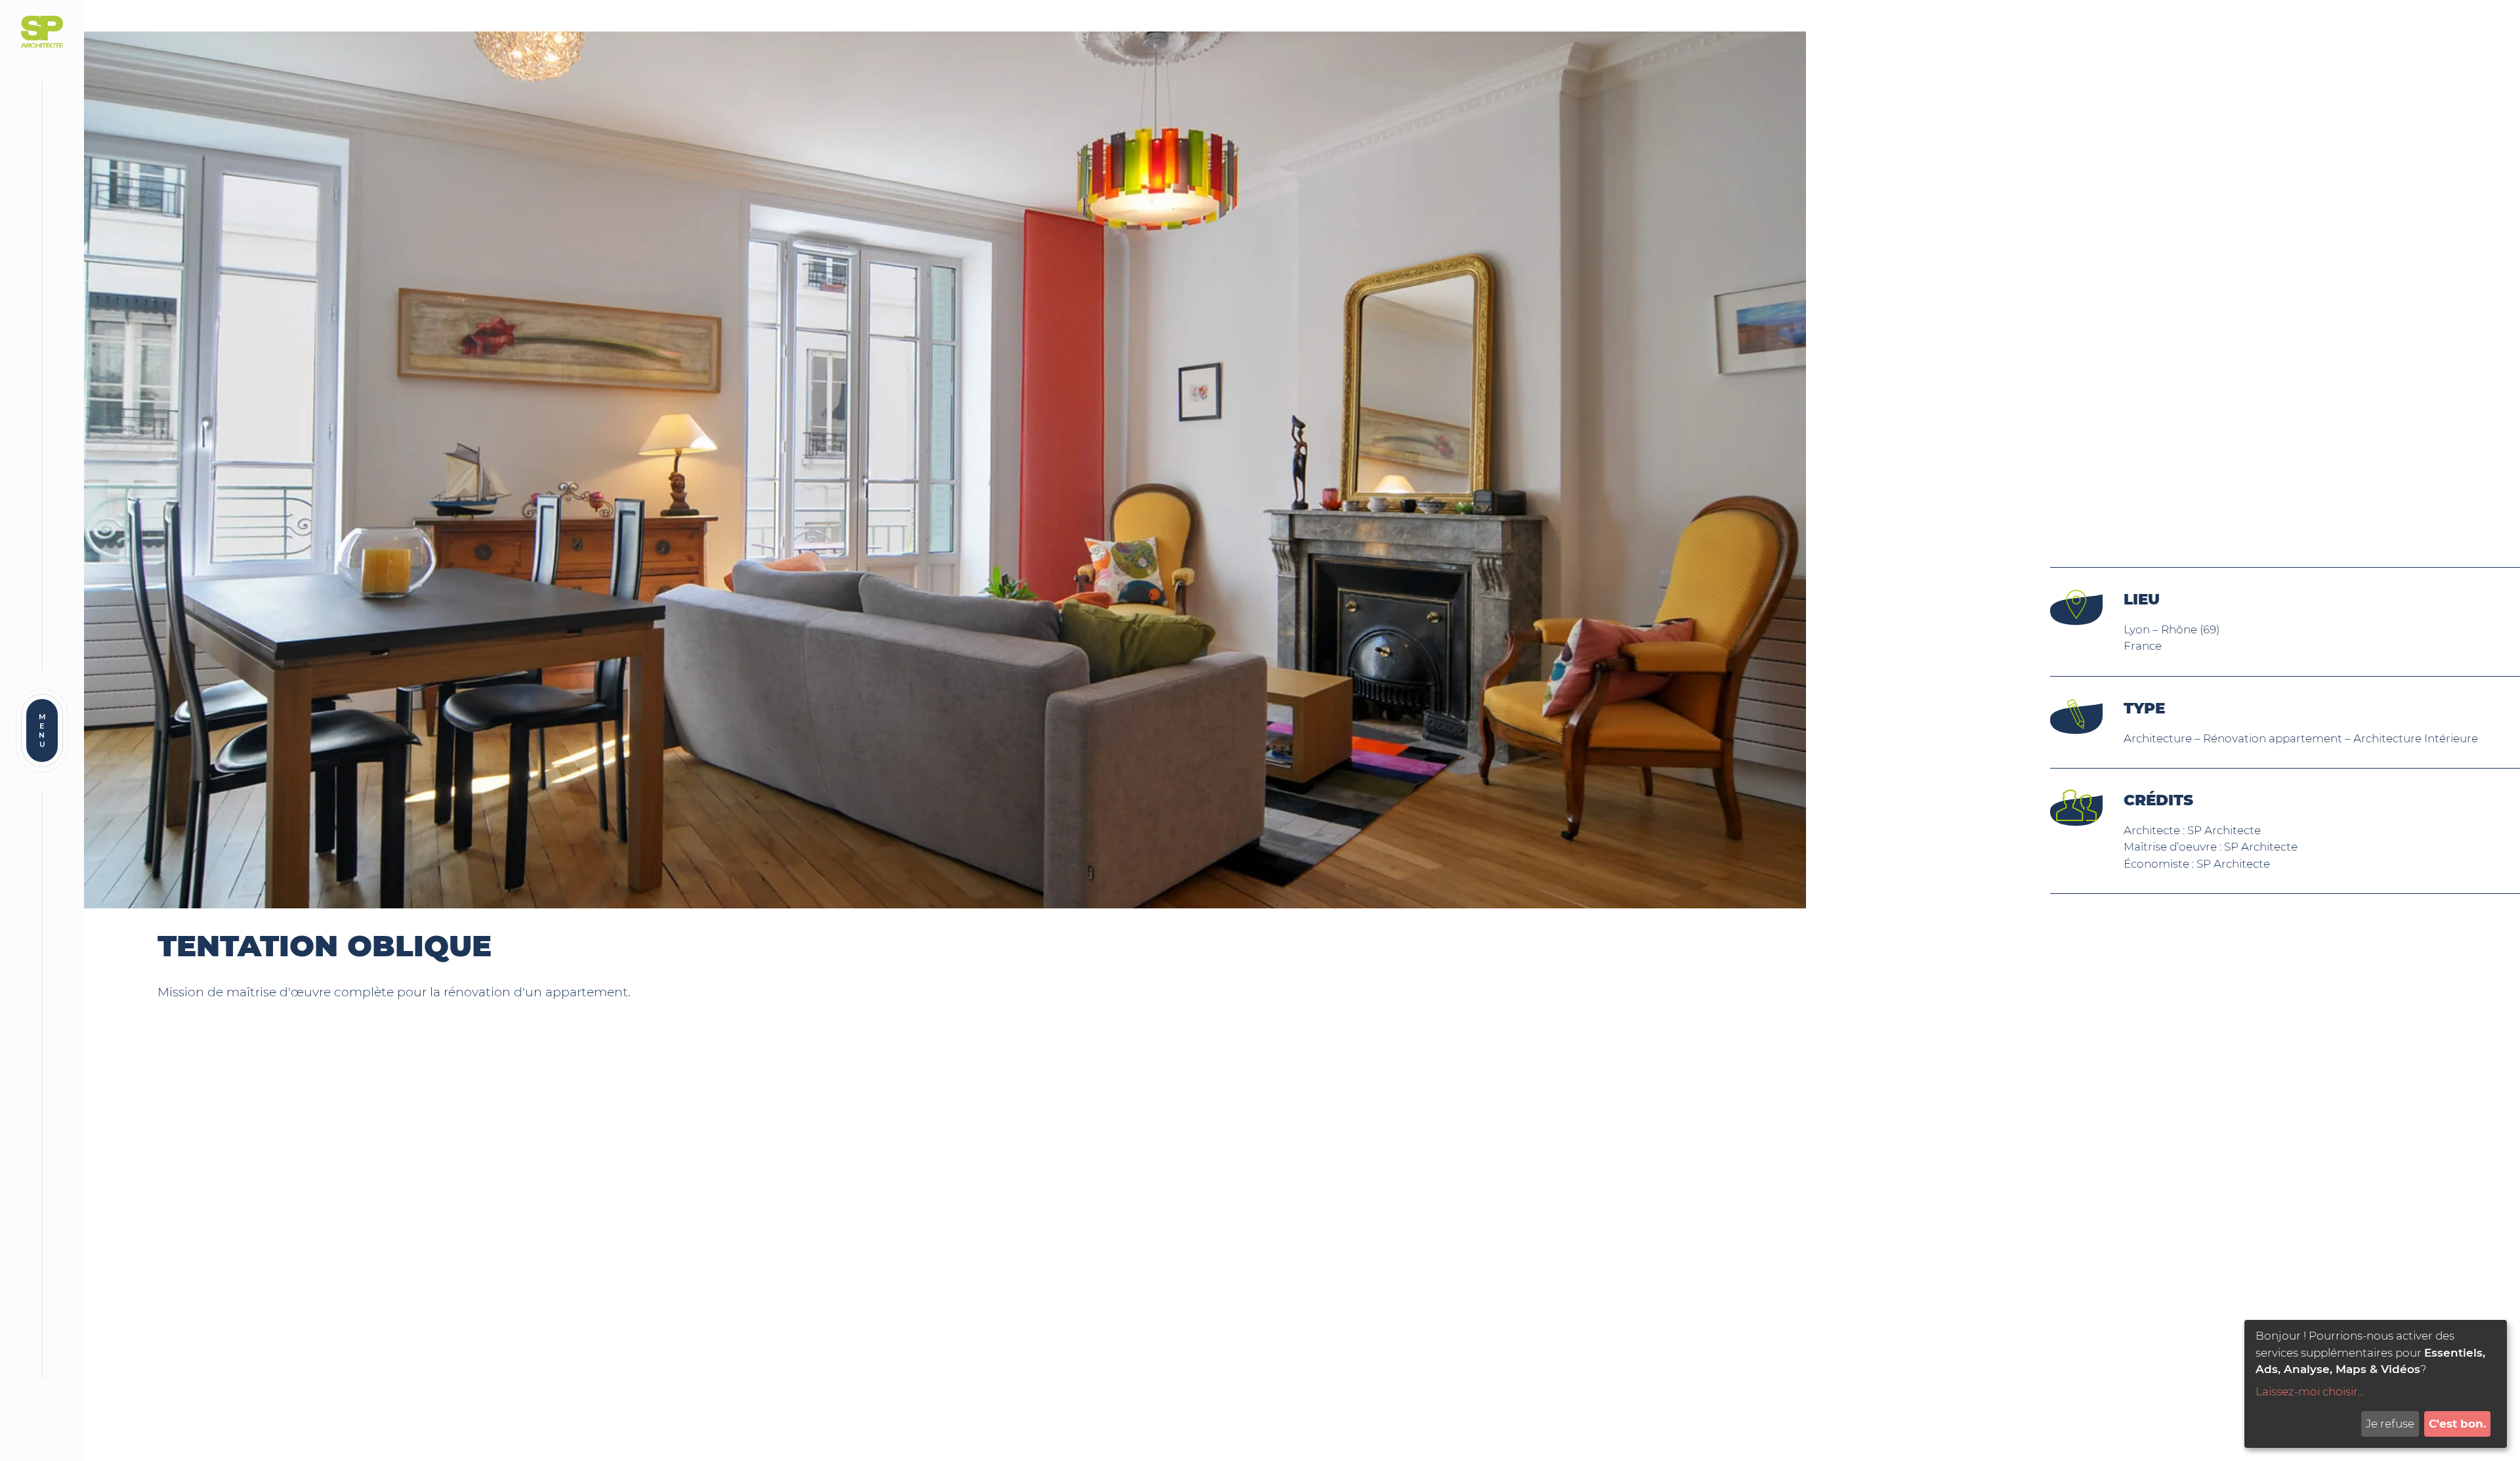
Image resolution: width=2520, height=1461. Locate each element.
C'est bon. (2457, 1424)
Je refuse (2390, 1424)
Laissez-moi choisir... (2310, 1391)
